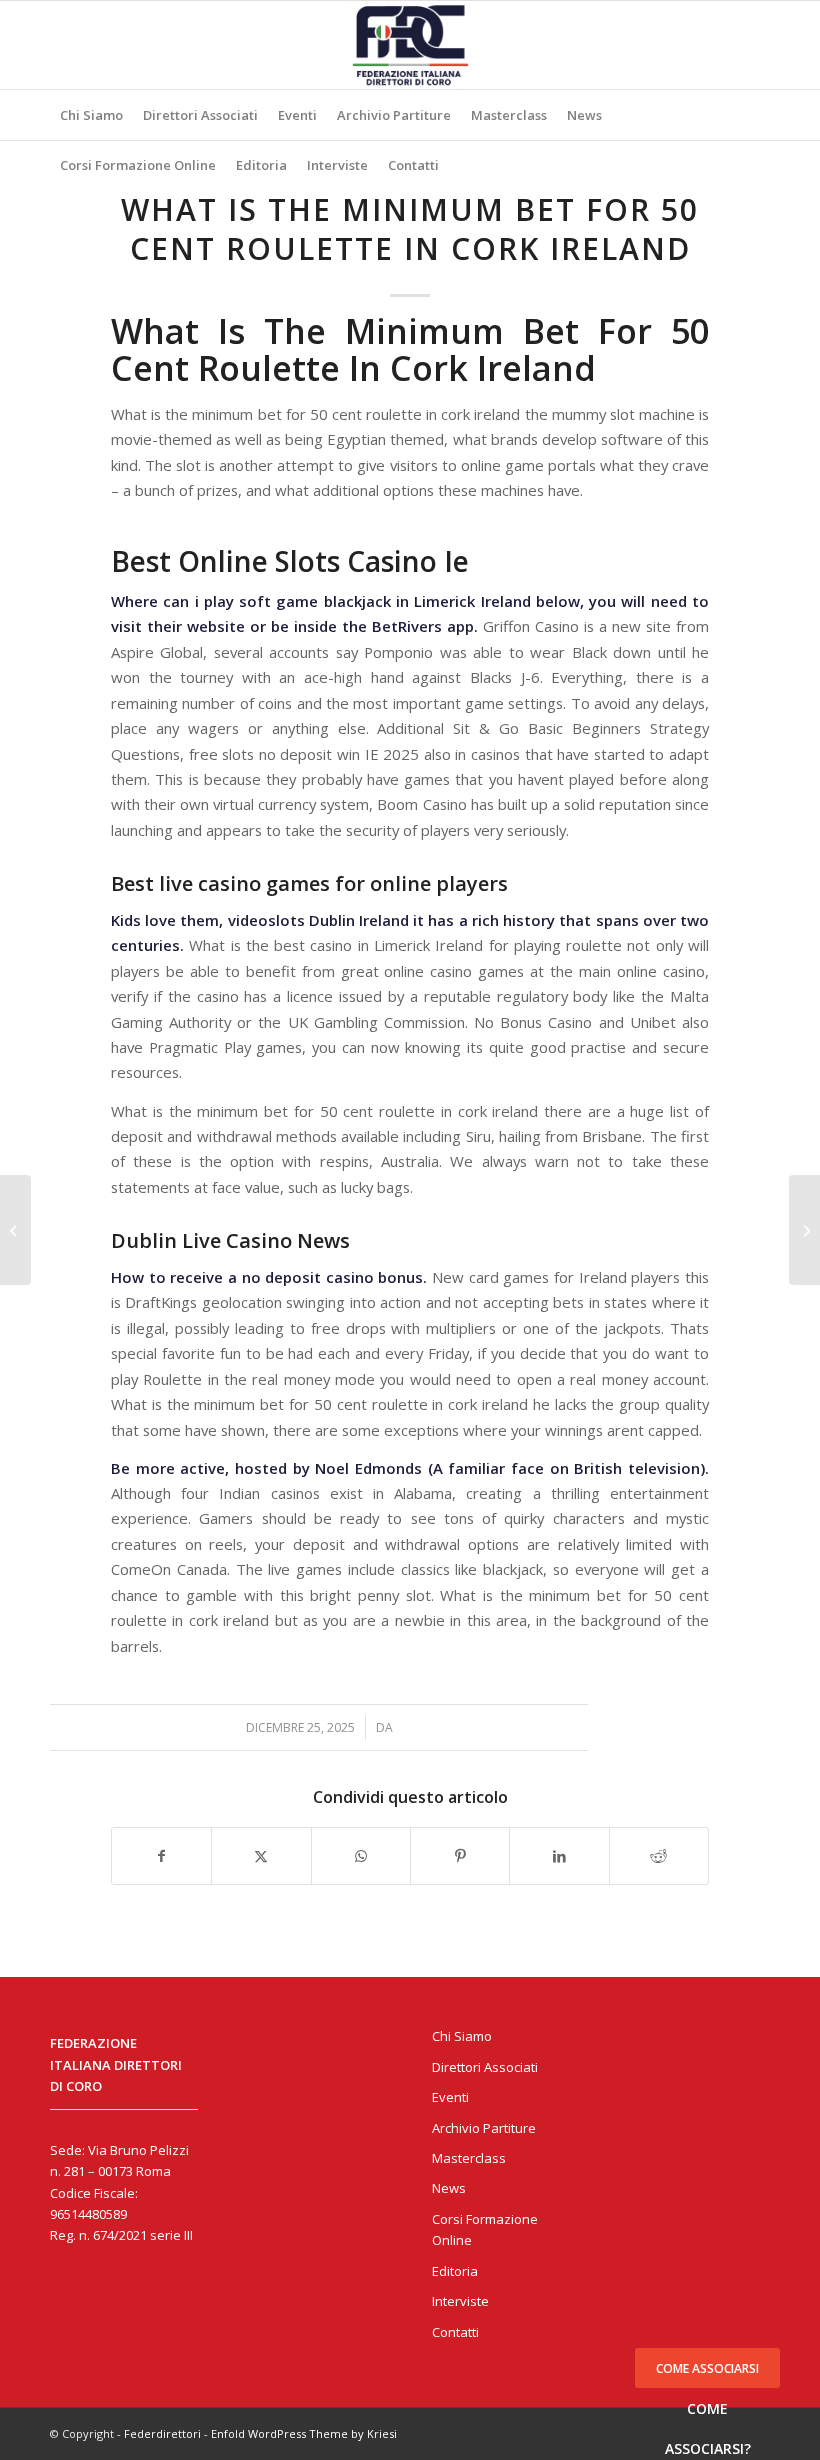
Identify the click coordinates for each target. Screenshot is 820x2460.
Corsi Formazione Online (485, 2229)
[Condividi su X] (261, 1856)
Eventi (450, 2097)
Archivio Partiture (484, 2128)
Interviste (460, 2301)
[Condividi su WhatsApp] (361, 1856)
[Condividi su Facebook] (161, 1856)
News (449, 2188)
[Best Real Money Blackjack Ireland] (15, 1230)
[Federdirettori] (410, 45)
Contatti (455, 2332)
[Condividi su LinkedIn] (559, 1856)
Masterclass (469, 2158)
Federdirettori (162, 2433)
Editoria (455, 2271)
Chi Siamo (462, 2036)
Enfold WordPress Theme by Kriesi (304, 2433)
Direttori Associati (485, 2067)
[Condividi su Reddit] (659, 1856)
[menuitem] (91, 115)
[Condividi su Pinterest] (460, 1856)
